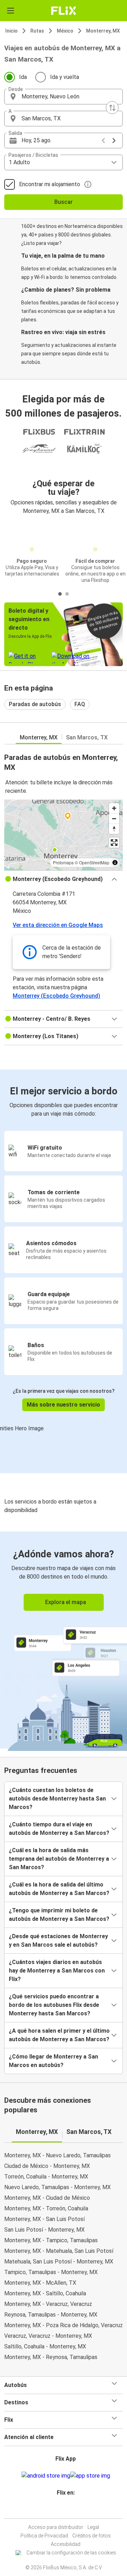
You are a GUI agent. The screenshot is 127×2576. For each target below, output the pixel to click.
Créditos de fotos (92, 2536)
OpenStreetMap (94, 862)
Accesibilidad (66, 2544)
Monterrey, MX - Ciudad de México (47, 2198)
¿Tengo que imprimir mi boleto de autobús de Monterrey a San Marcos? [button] (59, 1915)
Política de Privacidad (44, 2536)
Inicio (11, 31)
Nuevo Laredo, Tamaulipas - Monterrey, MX (58, 2187)
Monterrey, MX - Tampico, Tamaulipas (51, 2240)
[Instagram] (62, 2510)
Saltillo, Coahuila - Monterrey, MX (45, 2346)
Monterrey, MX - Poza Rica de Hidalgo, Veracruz (64, 2325)
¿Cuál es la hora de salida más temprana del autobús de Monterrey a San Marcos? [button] (59, 1859)
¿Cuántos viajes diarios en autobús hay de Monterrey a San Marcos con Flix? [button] (57, 1971)
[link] (64, 1640)
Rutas (37, 31)
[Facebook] (60, 2510)
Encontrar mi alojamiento (50, 184)
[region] (64, 835)
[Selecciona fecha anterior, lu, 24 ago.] (103, 141)
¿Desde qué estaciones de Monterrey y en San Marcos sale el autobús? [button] (58, 1940)
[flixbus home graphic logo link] (64, 11)
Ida (23, 77)
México (65, 31)
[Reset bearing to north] (114, 829)
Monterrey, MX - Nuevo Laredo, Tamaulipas (58, 2155)
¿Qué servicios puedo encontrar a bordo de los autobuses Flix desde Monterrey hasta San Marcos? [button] (54, 2005)
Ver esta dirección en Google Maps (58, 925)
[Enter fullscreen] (114, 843)
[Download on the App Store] (90, 2476)
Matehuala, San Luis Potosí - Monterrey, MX (59, 2262)
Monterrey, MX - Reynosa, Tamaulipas (51, 2357)
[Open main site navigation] (11, 11)
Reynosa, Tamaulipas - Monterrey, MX (51, 2315)
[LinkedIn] (67, 2510)
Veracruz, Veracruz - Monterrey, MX (48, 2336)
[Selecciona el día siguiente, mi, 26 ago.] (114, 141)
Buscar (64, 202)
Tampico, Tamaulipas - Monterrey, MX (51, 2272)
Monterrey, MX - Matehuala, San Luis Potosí (59, 2251)
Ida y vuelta (65, 77)
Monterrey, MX (103, 31)
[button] (64, 97)
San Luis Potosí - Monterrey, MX (44, 2230)
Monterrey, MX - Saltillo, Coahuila (45, 2293)
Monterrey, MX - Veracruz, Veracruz (48, 2304)
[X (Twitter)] (69, 2510)
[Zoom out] (114, 818)
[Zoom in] (114, 808)
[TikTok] (71, 2510)
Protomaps (63, 862)
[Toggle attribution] (115, 863)
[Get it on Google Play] (46, 2476)
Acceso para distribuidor (56, 2527)
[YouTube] (65, 2510)
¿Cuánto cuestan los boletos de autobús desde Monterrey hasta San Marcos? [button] (57, 1799)
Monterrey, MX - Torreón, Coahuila (46, 2208)
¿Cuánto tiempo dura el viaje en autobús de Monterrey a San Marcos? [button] (59, 1829)
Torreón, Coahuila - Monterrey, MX (46, 2177)
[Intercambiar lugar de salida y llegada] (112, 108)
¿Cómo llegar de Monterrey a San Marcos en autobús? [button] (53, 2061)
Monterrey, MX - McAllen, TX (40, 2283)
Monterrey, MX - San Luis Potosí (44, 2219)
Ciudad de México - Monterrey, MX (47, 2166)
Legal (93, 2527)
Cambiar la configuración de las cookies (71, 2553)
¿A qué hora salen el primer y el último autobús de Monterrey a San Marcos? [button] (59, 2035)
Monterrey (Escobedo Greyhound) (56, 996)
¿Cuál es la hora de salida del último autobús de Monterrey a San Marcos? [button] (59, 1889)
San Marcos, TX (87, 737)
